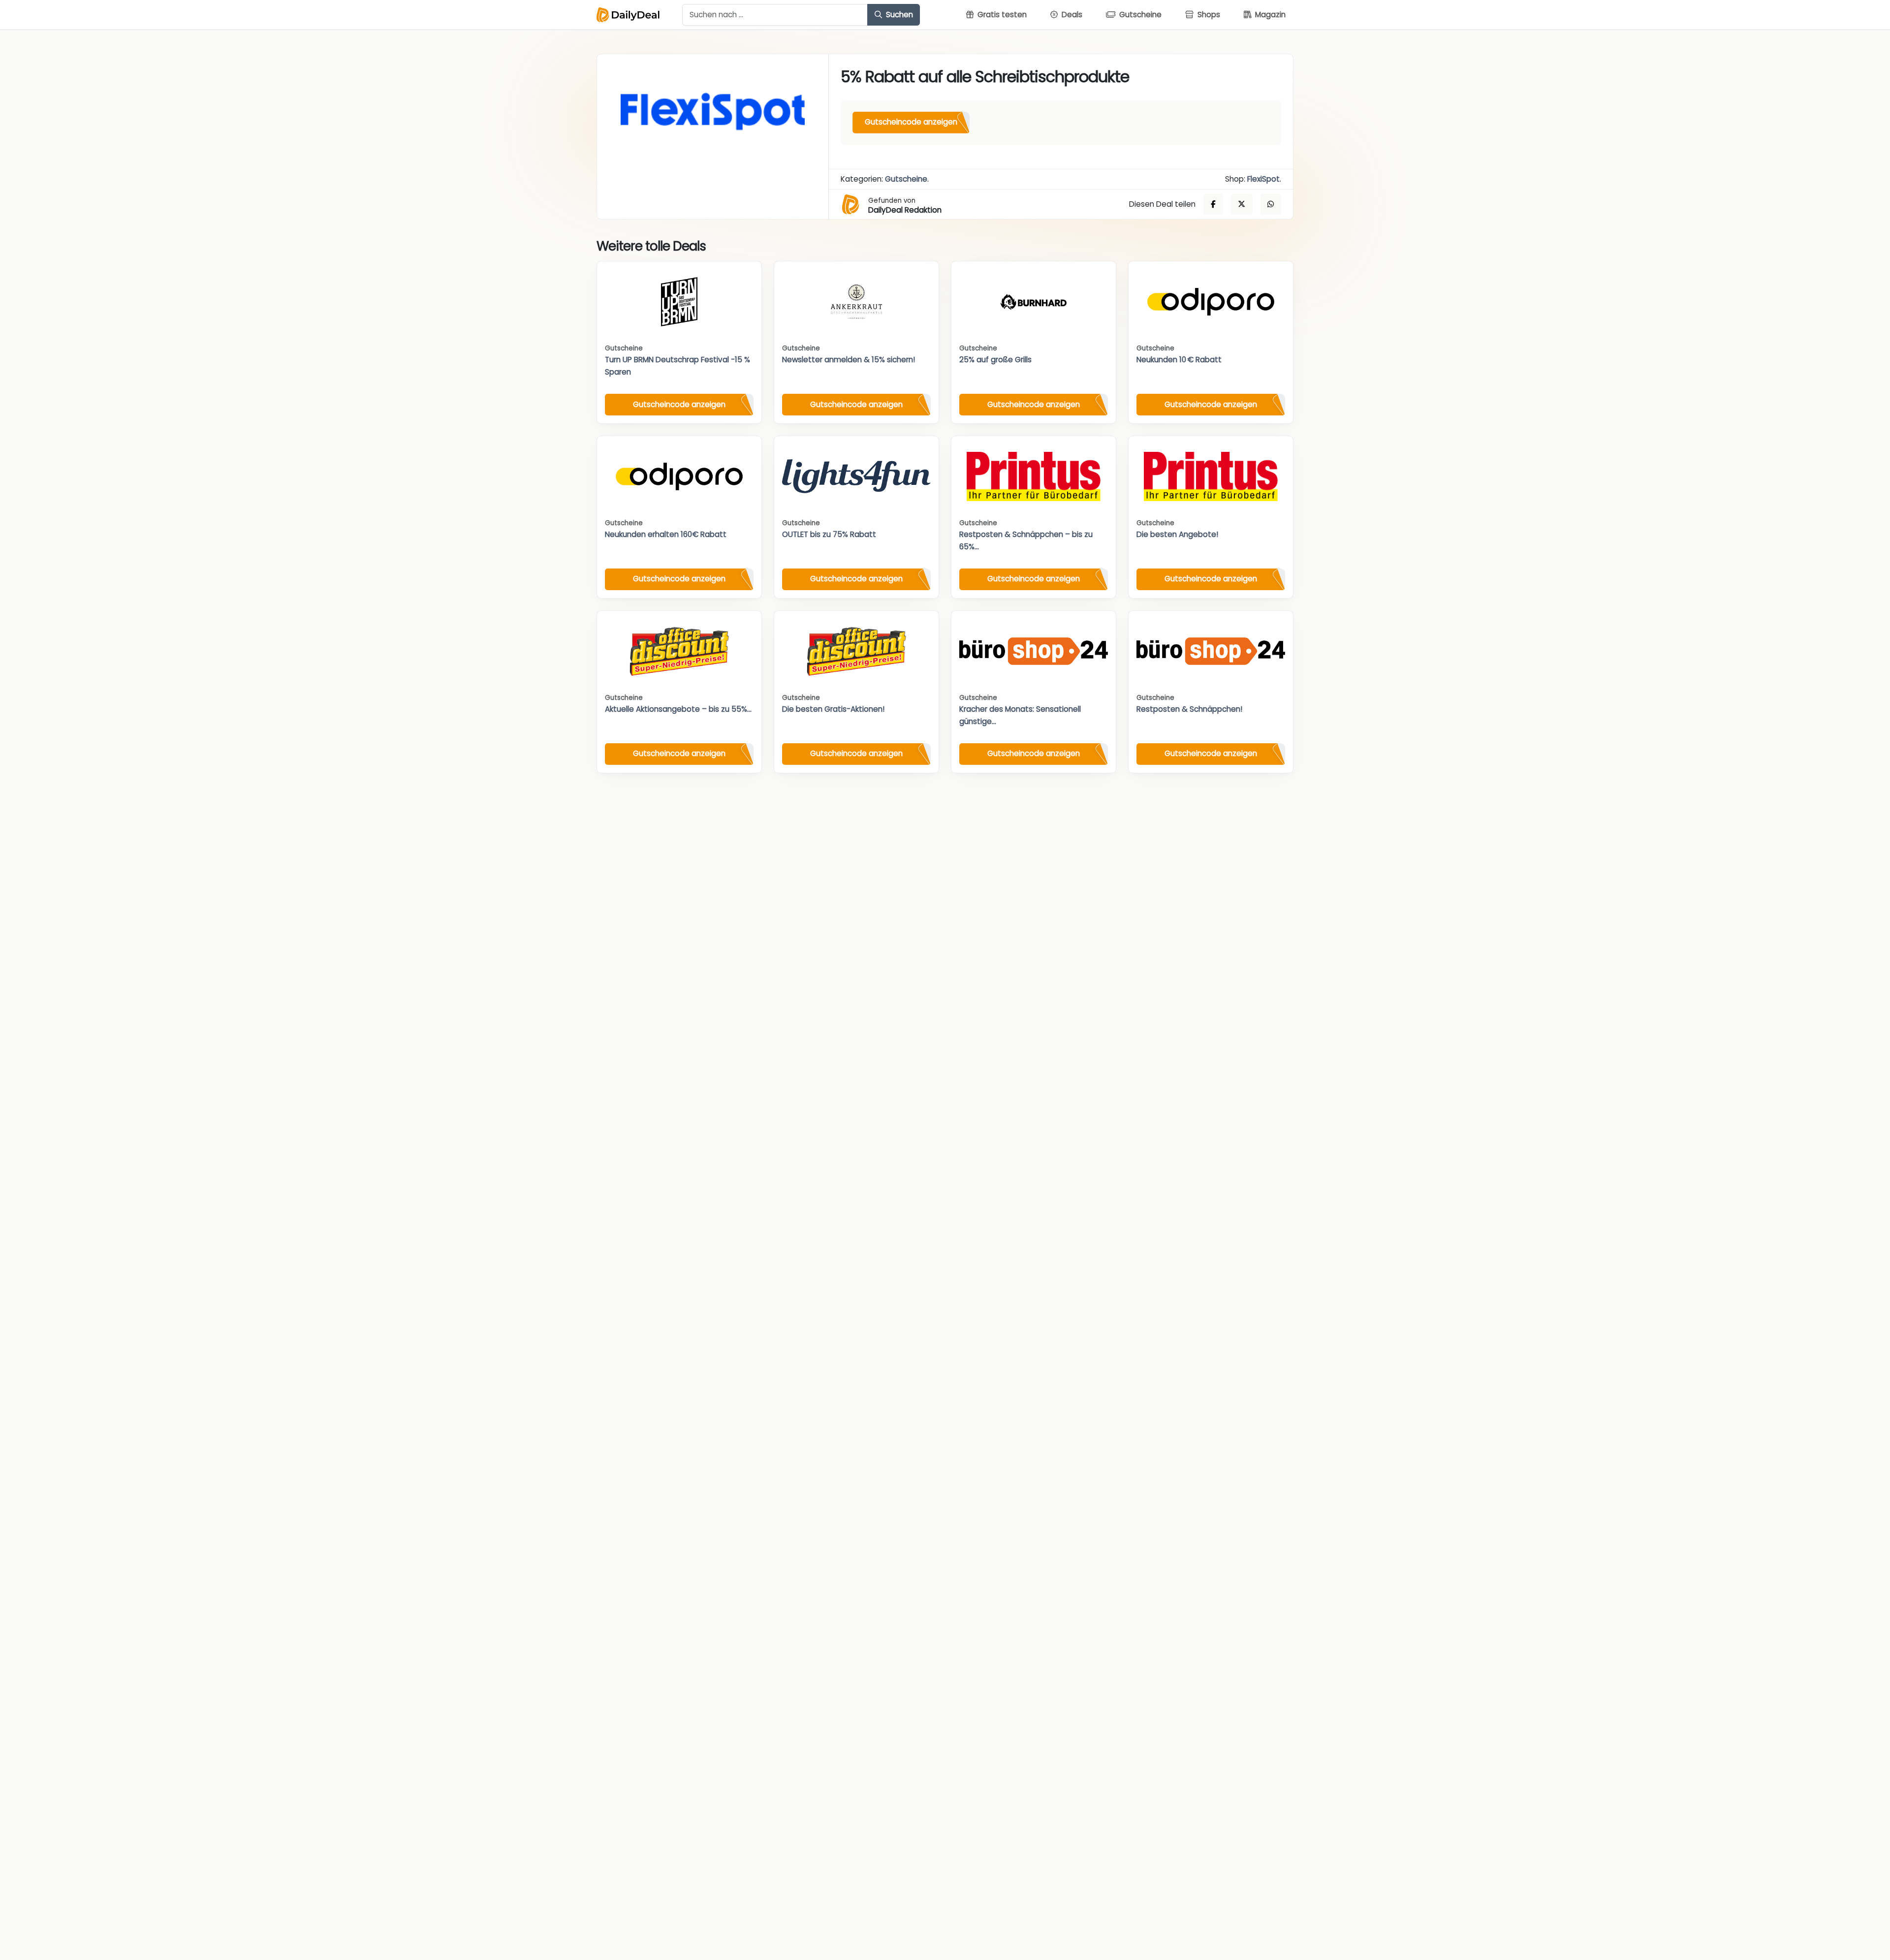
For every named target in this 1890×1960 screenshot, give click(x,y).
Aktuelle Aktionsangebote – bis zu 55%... (678, 709)
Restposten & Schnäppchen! (1189, 709)
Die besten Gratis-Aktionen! (833, 709)
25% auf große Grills (995, 360)
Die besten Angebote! (1177, 534)
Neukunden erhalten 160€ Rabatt (666, 534)
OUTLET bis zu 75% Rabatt (829, 534)
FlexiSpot (1263, 179)
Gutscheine (906, 179)
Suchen (898, 15)
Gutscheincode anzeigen (911, 122)
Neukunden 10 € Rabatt (1179, 360)
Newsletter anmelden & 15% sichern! (849, 360)
